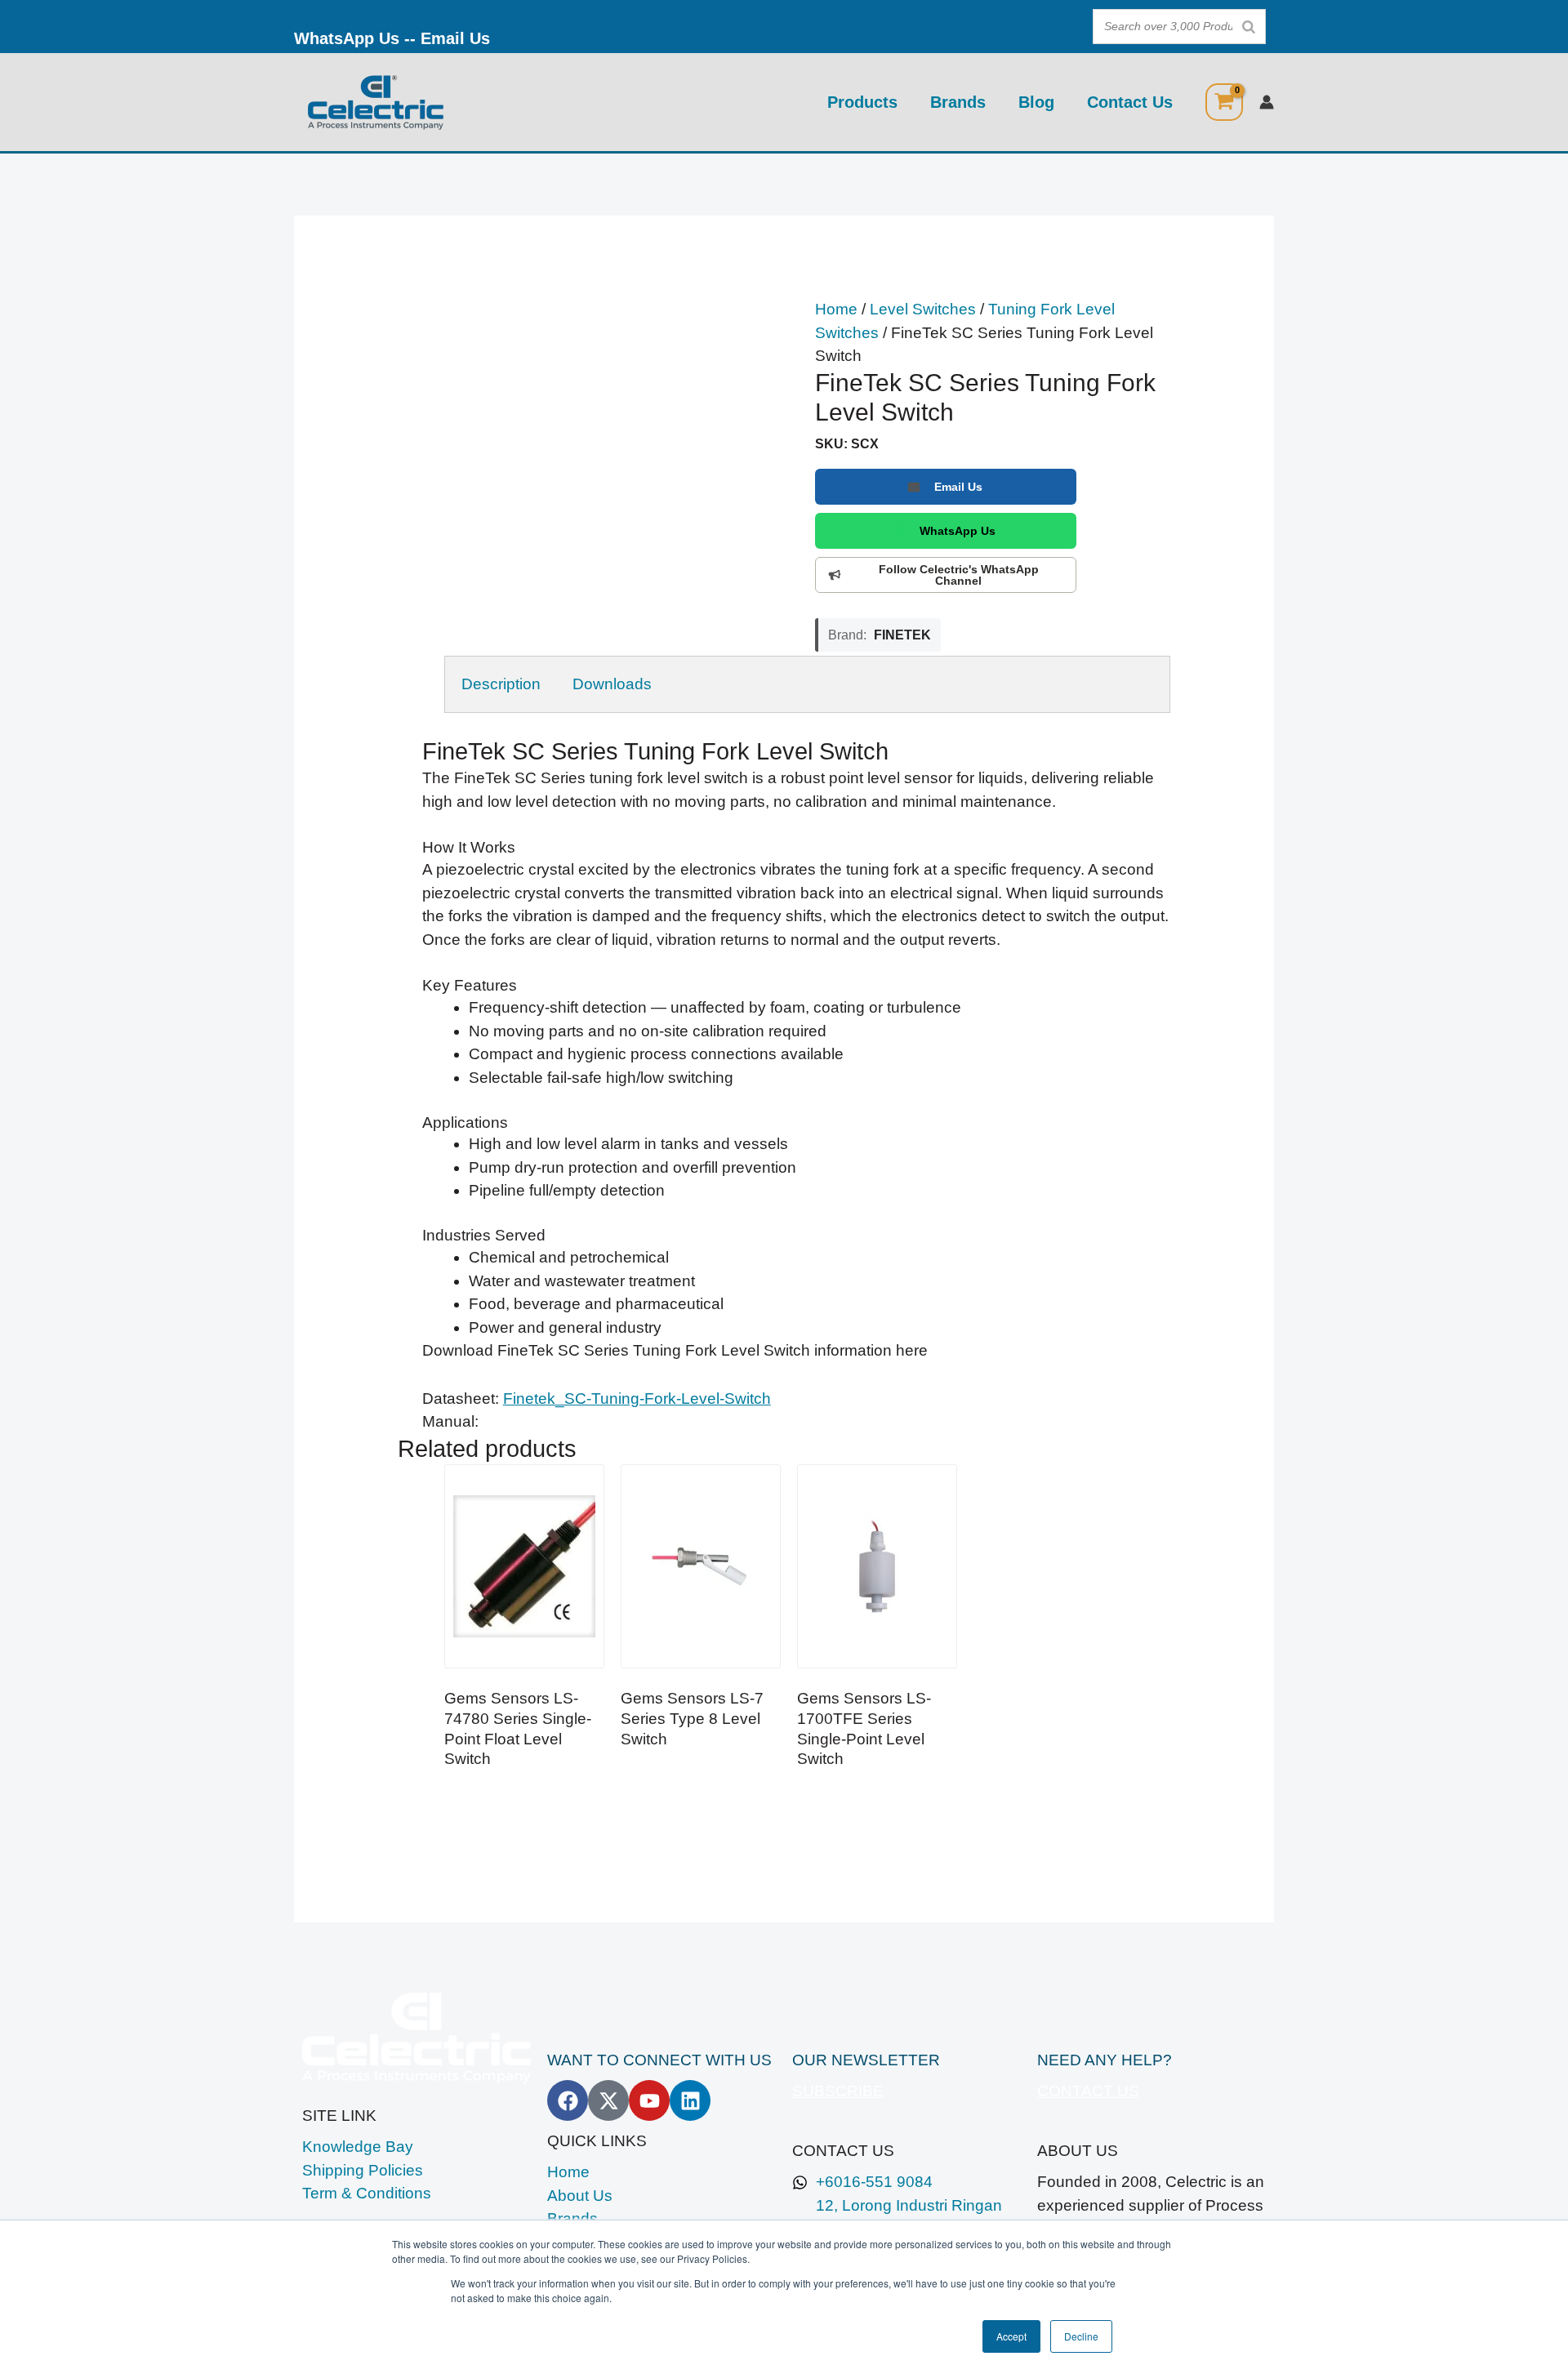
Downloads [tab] (612, 684)
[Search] (1249, 27)
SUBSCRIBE (838, 2091)
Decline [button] (1081, 2336)
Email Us (455, 38)
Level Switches (923, 309)
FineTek (902, 635)
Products (862, 102)
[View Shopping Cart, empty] (1224, 102)
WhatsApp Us (347, 38)
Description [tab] (501, 684)
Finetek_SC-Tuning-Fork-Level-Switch (637, 1399)
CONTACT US (1088, 2091)
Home (836, 309)
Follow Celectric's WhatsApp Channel (959, 575)
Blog (1036, 102)
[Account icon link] (1267, 102)
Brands (958, 102)
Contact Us (1130, 102)
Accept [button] (1011, 2336)
